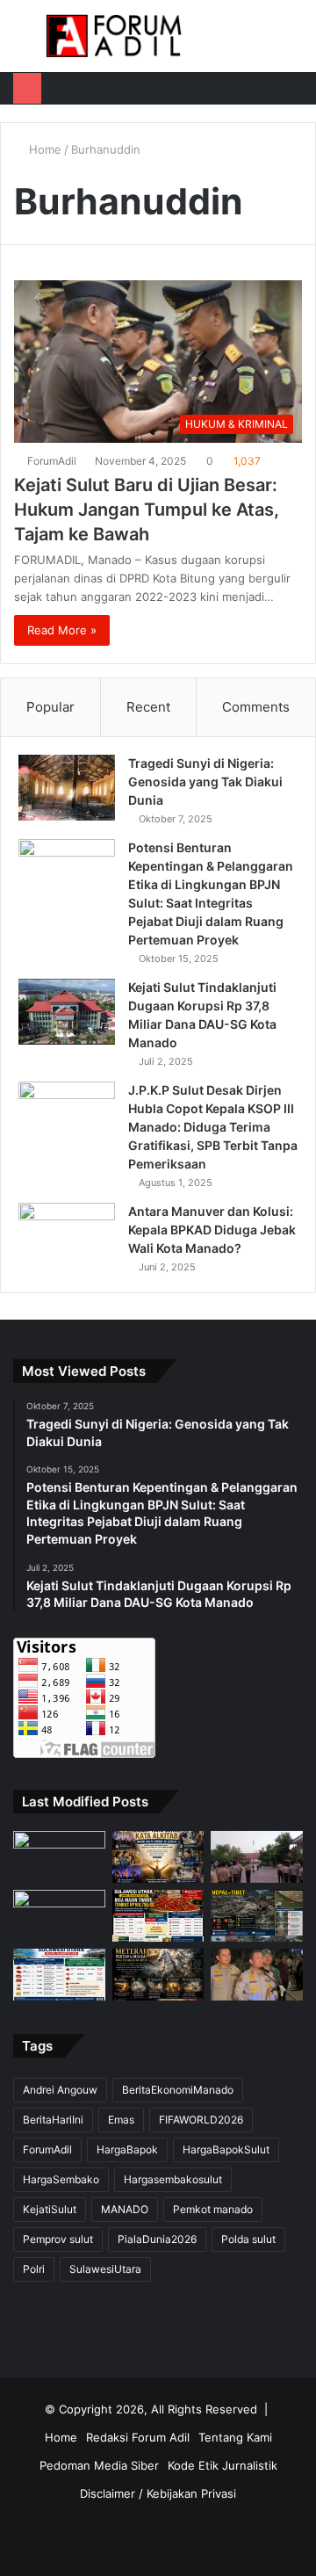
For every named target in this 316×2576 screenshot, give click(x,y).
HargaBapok (127, 2149)
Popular (50, 707)
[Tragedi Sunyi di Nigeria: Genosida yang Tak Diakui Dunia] (67, 788)
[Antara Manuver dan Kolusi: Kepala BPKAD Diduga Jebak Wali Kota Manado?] (67, 1236)
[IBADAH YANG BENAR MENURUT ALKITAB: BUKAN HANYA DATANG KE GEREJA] (158, 1857)
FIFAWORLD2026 (201, 2120)
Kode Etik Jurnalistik (223, 2465)
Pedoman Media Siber (99, 2465)
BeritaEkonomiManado (178, 2090)
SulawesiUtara (105, 2269)
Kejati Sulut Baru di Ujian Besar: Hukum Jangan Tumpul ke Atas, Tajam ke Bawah (147, 510)
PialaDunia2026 (157, 2239)
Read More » (62, 630)
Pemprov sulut (58, 2239)
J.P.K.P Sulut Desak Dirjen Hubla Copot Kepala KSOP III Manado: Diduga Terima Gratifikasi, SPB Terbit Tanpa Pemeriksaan (213, 1127)
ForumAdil (52, 461)
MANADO (125, 2209)
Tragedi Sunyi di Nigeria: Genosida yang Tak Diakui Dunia (205, 781)
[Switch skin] (263, 43)
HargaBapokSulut (226, 2149)
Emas (121, 2120)
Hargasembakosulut (173, 2179)
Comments (256, 707)
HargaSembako (61, 2179)
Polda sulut (248, 2239)
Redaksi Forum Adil (138, 2437)
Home (43, 149)
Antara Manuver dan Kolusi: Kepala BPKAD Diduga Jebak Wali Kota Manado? (212, 1230)
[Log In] (233, 43)
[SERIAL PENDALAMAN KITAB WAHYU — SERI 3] (158, 1975)
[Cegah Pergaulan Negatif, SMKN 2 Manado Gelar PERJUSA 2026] (257, 1857)
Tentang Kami (235, 2437)
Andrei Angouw (60, 2090)
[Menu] (22, 43)
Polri (34, 2269)
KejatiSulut (50, 2209)
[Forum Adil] (114, 36)
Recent (148, 707)
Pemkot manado (213, 2209)
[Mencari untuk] (294, 43)
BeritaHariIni (53, 2120)
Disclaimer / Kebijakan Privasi (158, 2493)
